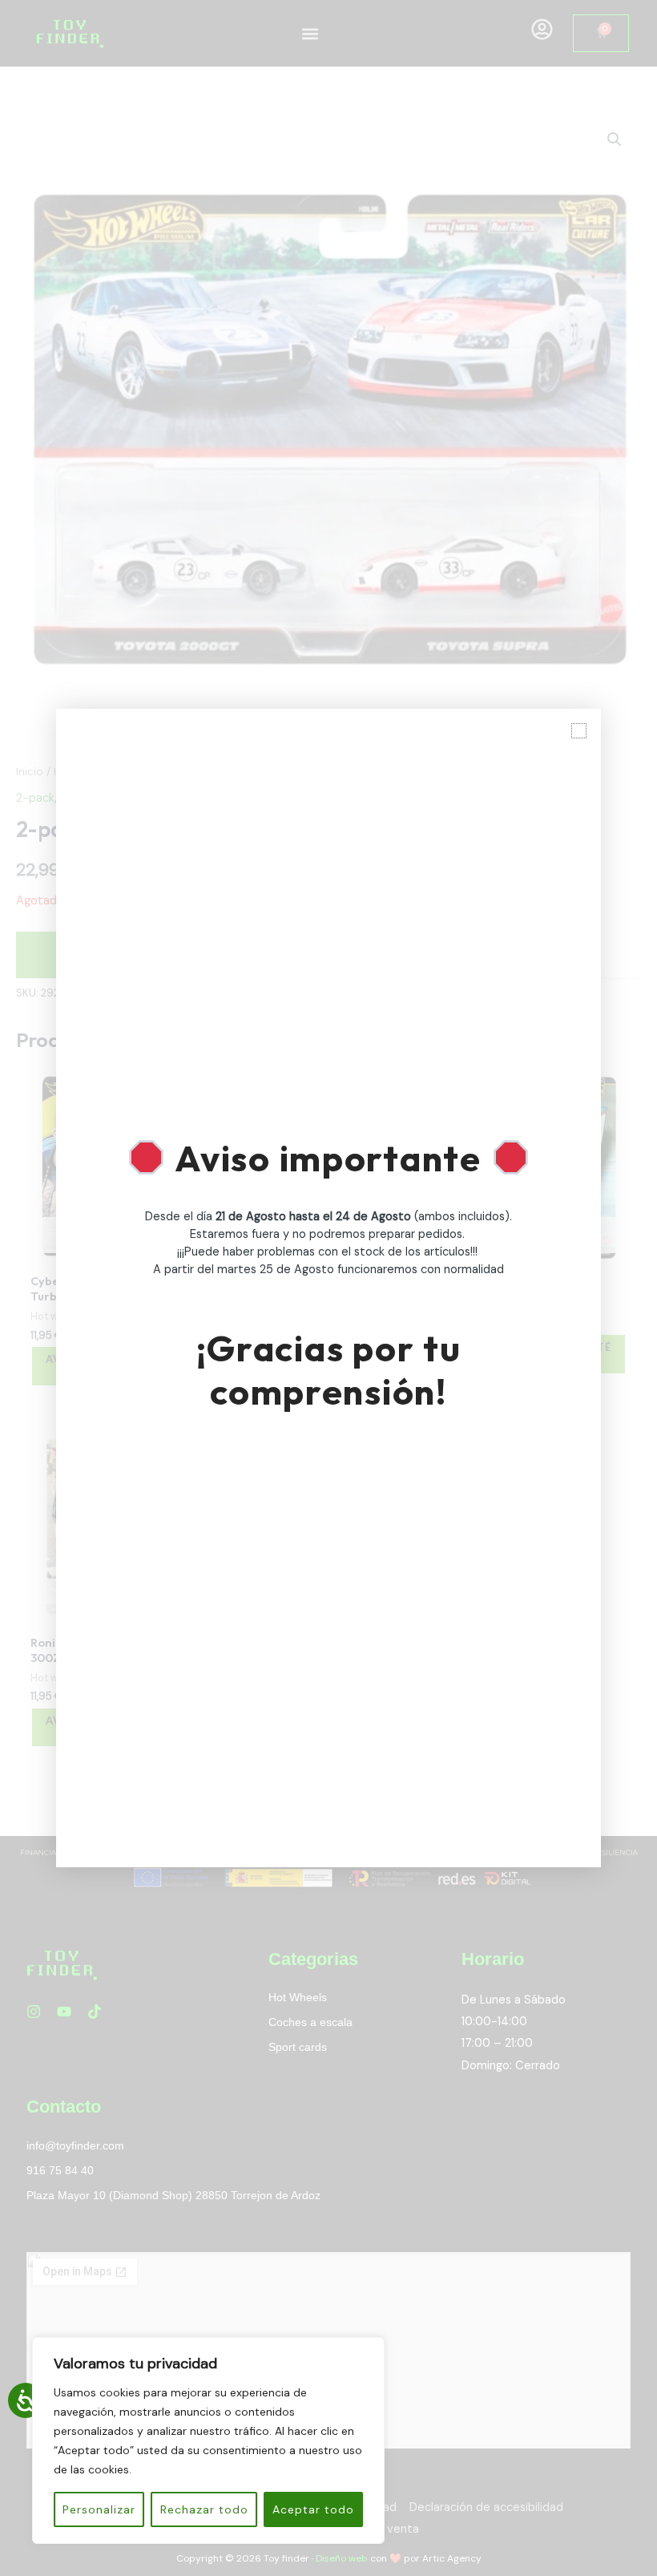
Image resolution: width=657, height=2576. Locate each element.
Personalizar (99, 2509)
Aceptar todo (313, 2509)
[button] (579, 731)
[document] (328, 1288)
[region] (208, 2441)
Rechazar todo (204, 2509)
